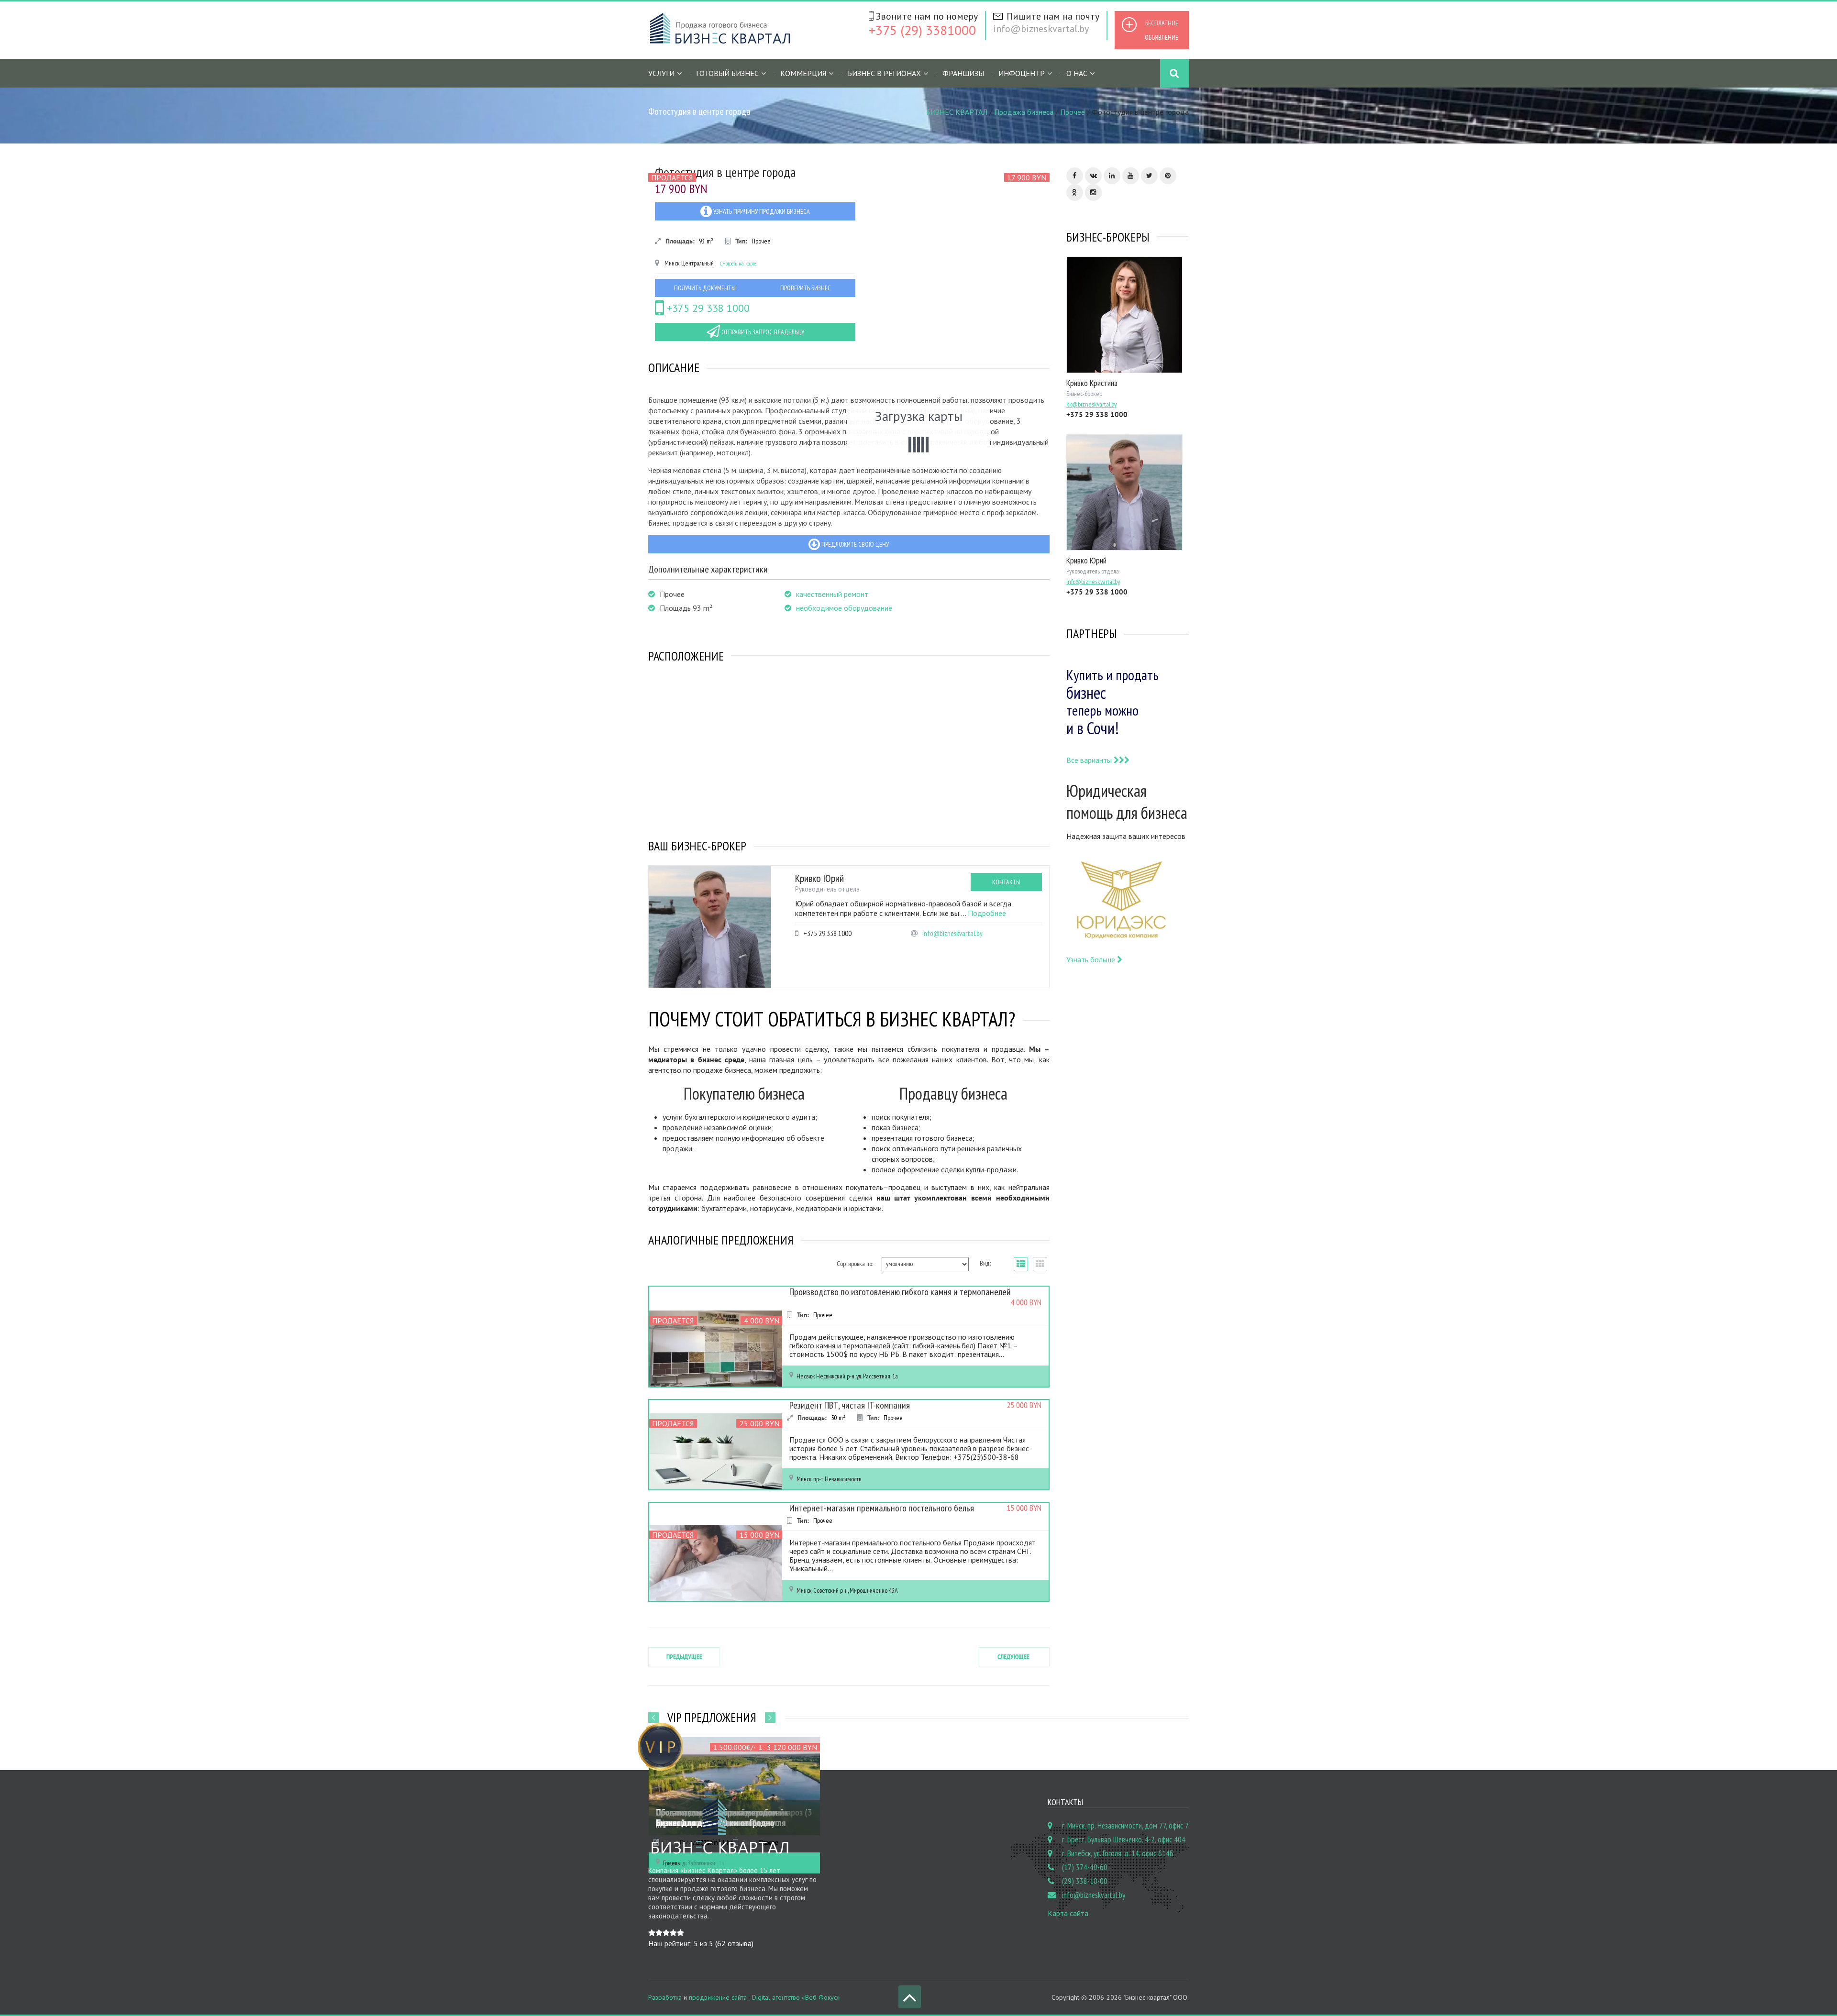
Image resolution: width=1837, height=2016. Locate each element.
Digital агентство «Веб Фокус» (796, 1997)
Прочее (1073, 112)
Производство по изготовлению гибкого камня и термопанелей (900, 1292)
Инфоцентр (1022, 73)
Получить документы (705, 288)
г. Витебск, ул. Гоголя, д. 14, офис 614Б (1118, 1853)
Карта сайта (1068, 1913)
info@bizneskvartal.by (1041, 29)
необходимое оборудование (844, 608)
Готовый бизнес (727, 73)
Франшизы (963, 73)
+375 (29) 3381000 (922, 30)
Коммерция (803, 73)
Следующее (1013, 1657)
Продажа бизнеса (1024, 112)
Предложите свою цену (854, 544)
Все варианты (1090, 760)
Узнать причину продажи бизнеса (761, 211)
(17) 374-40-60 (1085, 1867)
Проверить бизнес (806, 288)
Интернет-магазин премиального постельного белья (882, 1508)
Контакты (1006, 882)
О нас (1077, 73)
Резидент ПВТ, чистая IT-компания (850, 1405)
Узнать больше (1092, 959)
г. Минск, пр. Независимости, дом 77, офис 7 (1125, 1826)
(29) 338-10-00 (1085, 1881)
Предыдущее (684, 1657)
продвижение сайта (718, 1997)
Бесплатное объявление (1162, 30)
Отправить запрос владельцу (762, 332)
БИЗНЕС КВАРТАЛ (957, 112)
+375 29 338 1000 (707, 308)
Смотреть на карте (738, 263)
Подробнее (987, 913)
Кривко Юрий (819, 878)
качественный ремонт (832, 594)
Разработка (665, 1997)
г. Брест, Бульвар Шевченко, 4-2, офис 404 (1124, 1840)
